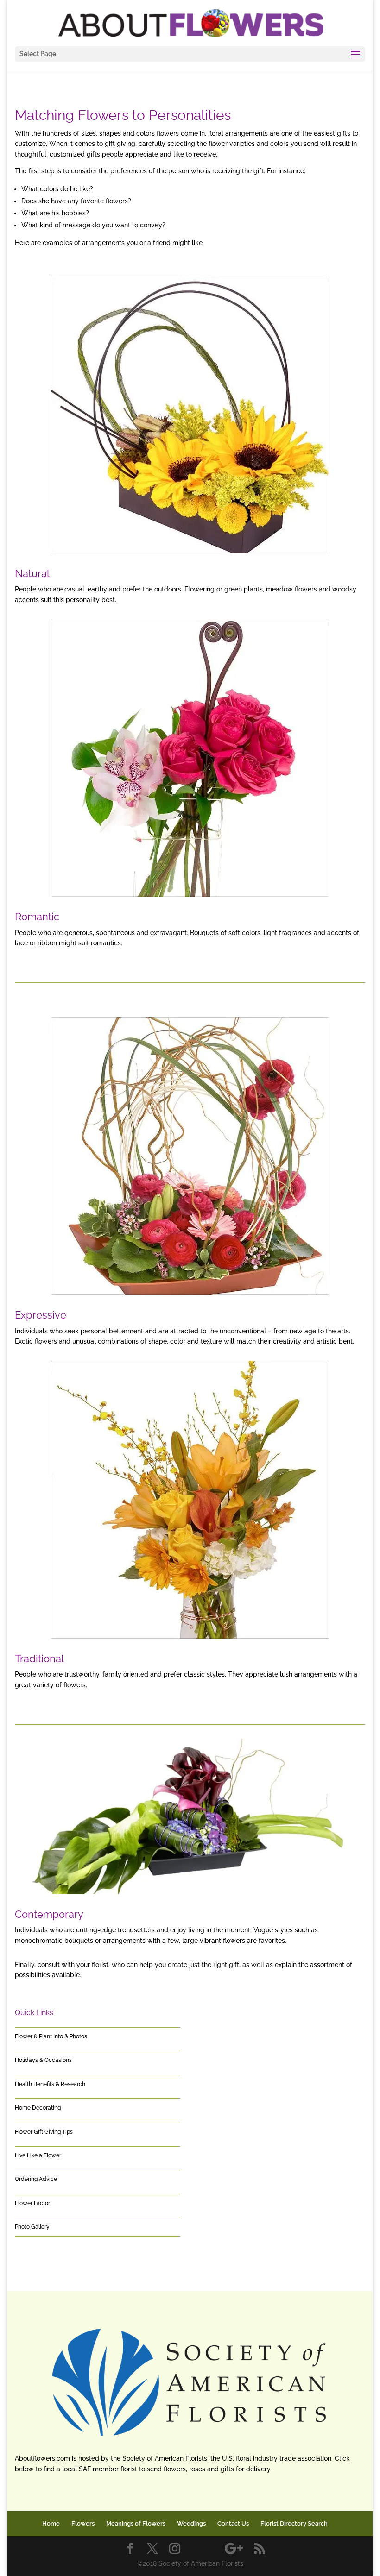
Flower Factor (32, 2203)
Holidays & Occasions (43, 2060)
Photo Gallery (32, 2227)
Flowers (83, 2523)
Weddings (191, 2523)
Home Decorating (38, 2108)
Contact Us (233, 2523)
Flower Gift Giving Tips (44, 2132)
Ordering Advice (36, 2179)
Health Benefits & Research (50, 2084)
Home (51, 2523)
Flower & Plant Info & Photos (51, 2036)
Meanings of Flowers (136, 2523)
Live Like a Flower (38, 2155)
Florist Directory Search (294, 2523)
